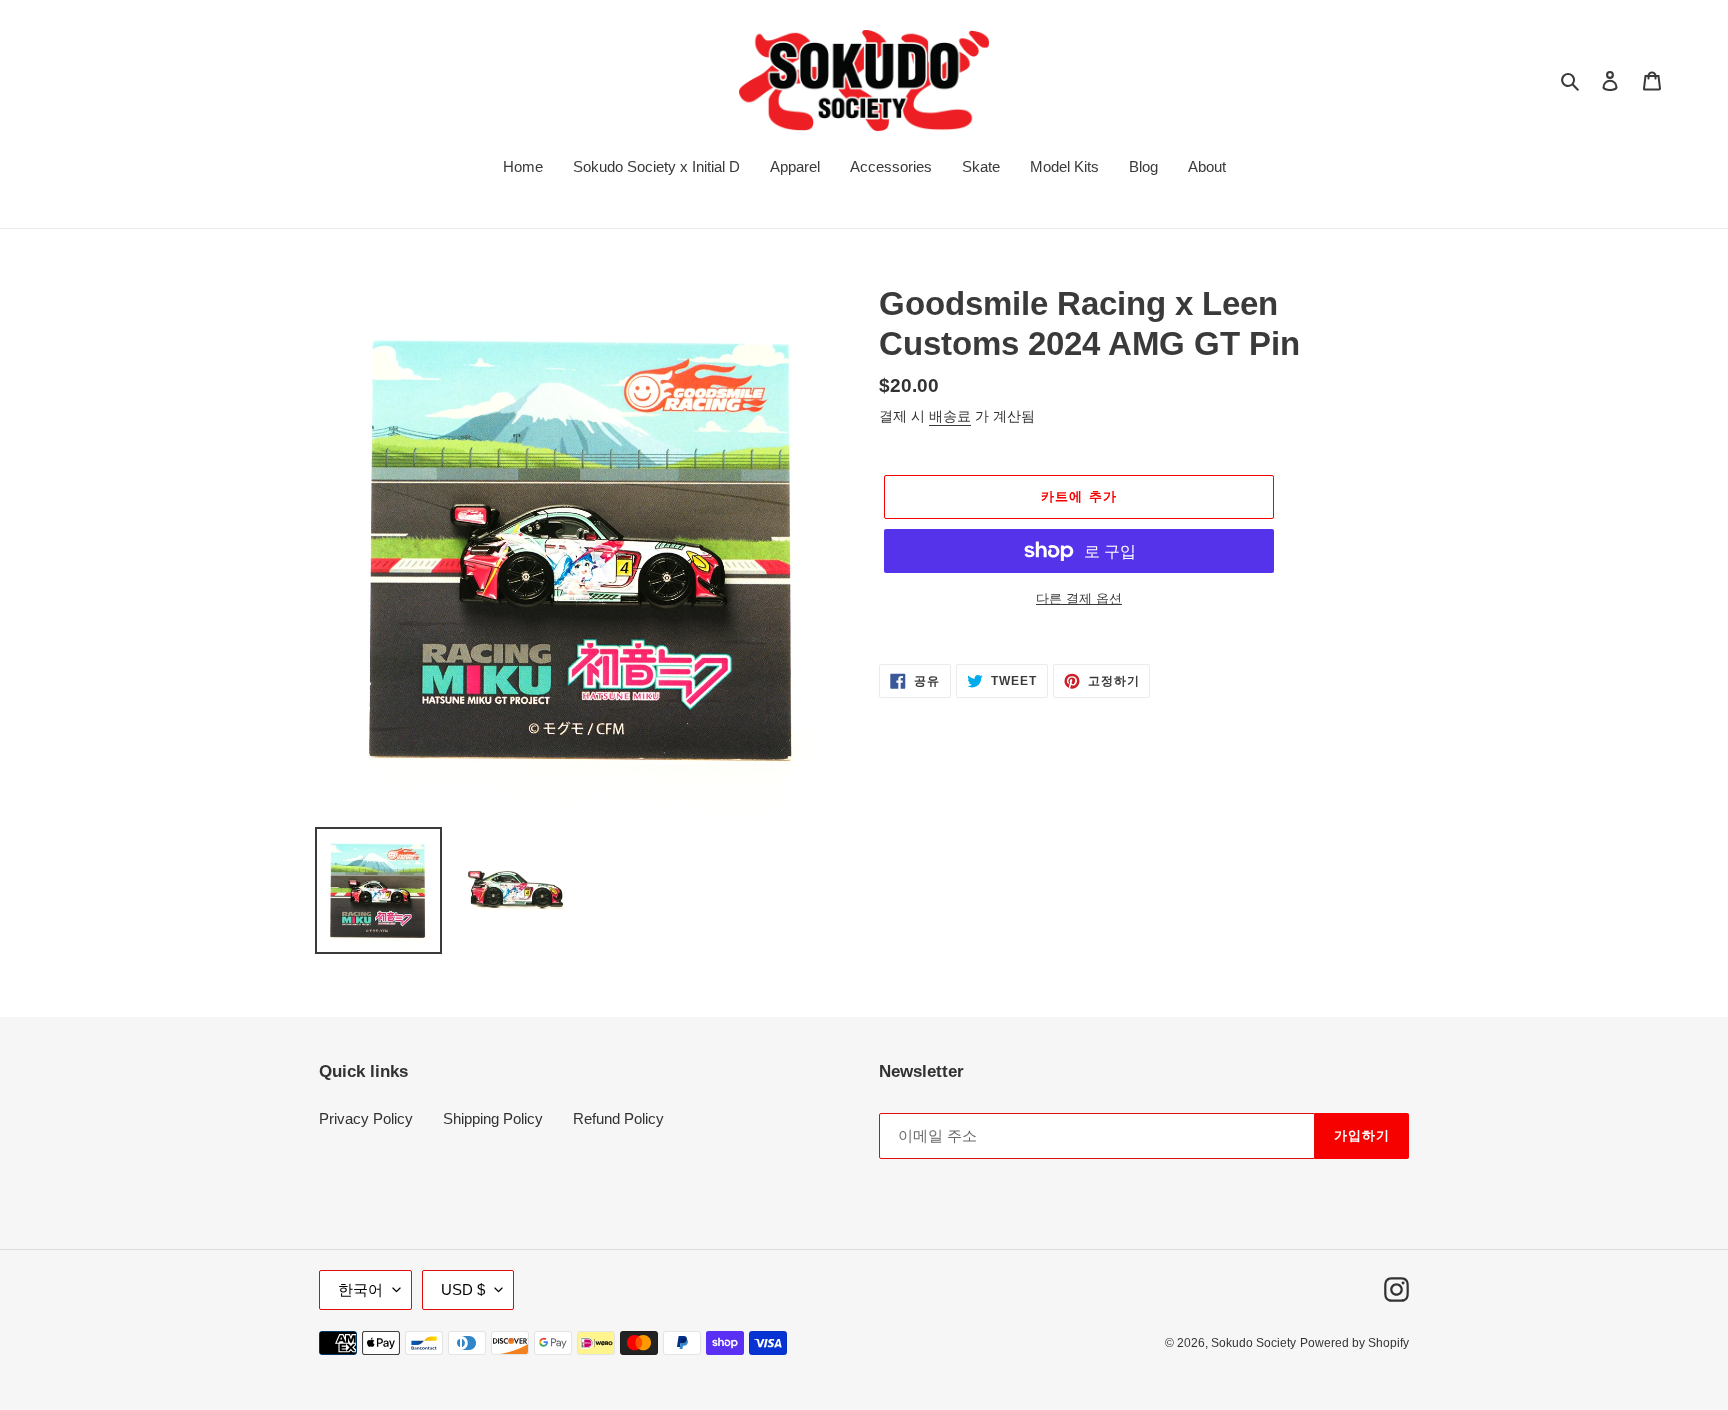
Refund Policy (618, 1118)
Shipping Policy (493, 1118)
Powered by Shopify (1354, 1343)
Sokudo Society (1253, 1343)
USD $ (463, 1289)
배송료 (950, 416)
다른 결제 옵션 (1079, 598)
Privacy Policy (366, 1118)
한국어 (360, 1289)
